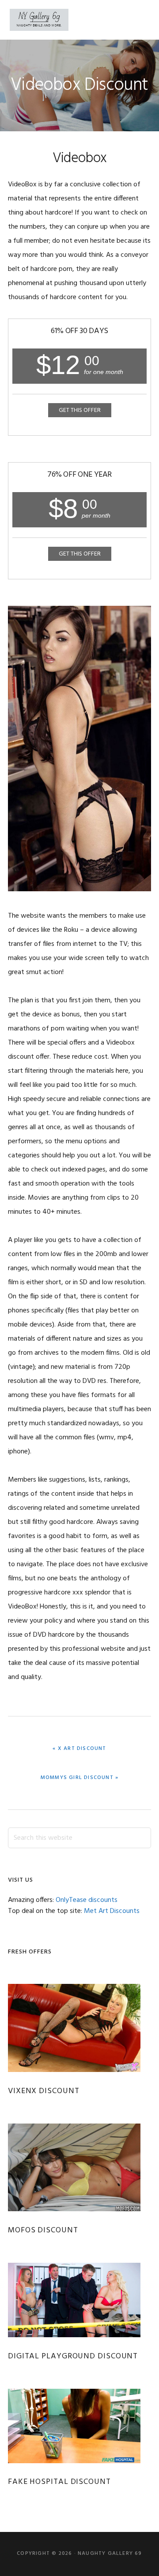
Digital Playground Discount (73, 2356)
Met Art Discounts (112, 1911)
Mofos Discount (43, 2230)
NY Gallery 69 (39, 20)
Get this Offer (80, 410)
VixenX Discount (44, 2091)
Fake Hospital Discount (59, 2482)
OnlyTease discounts (87, 1900)
